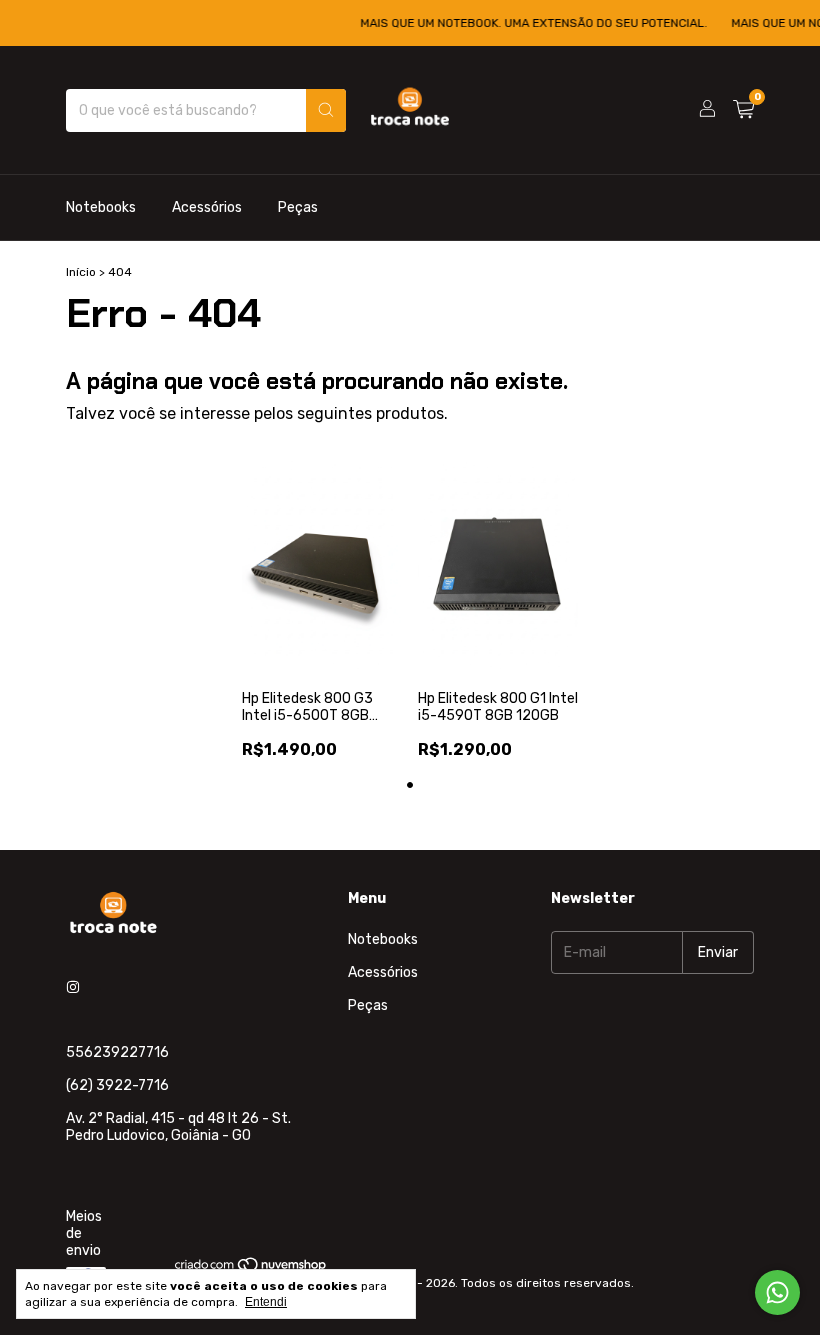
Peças (298, 207)
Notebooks (101, 207)
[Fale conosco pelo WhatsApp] (777, 1292)
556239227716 (117, 1052)
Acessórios (207, 207)
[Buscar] (326, 110)
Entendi (266, 1302)
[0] (743, 110)
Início (81, 272)
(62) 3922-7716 (117, 1085)
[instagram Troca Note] (73, 987)
